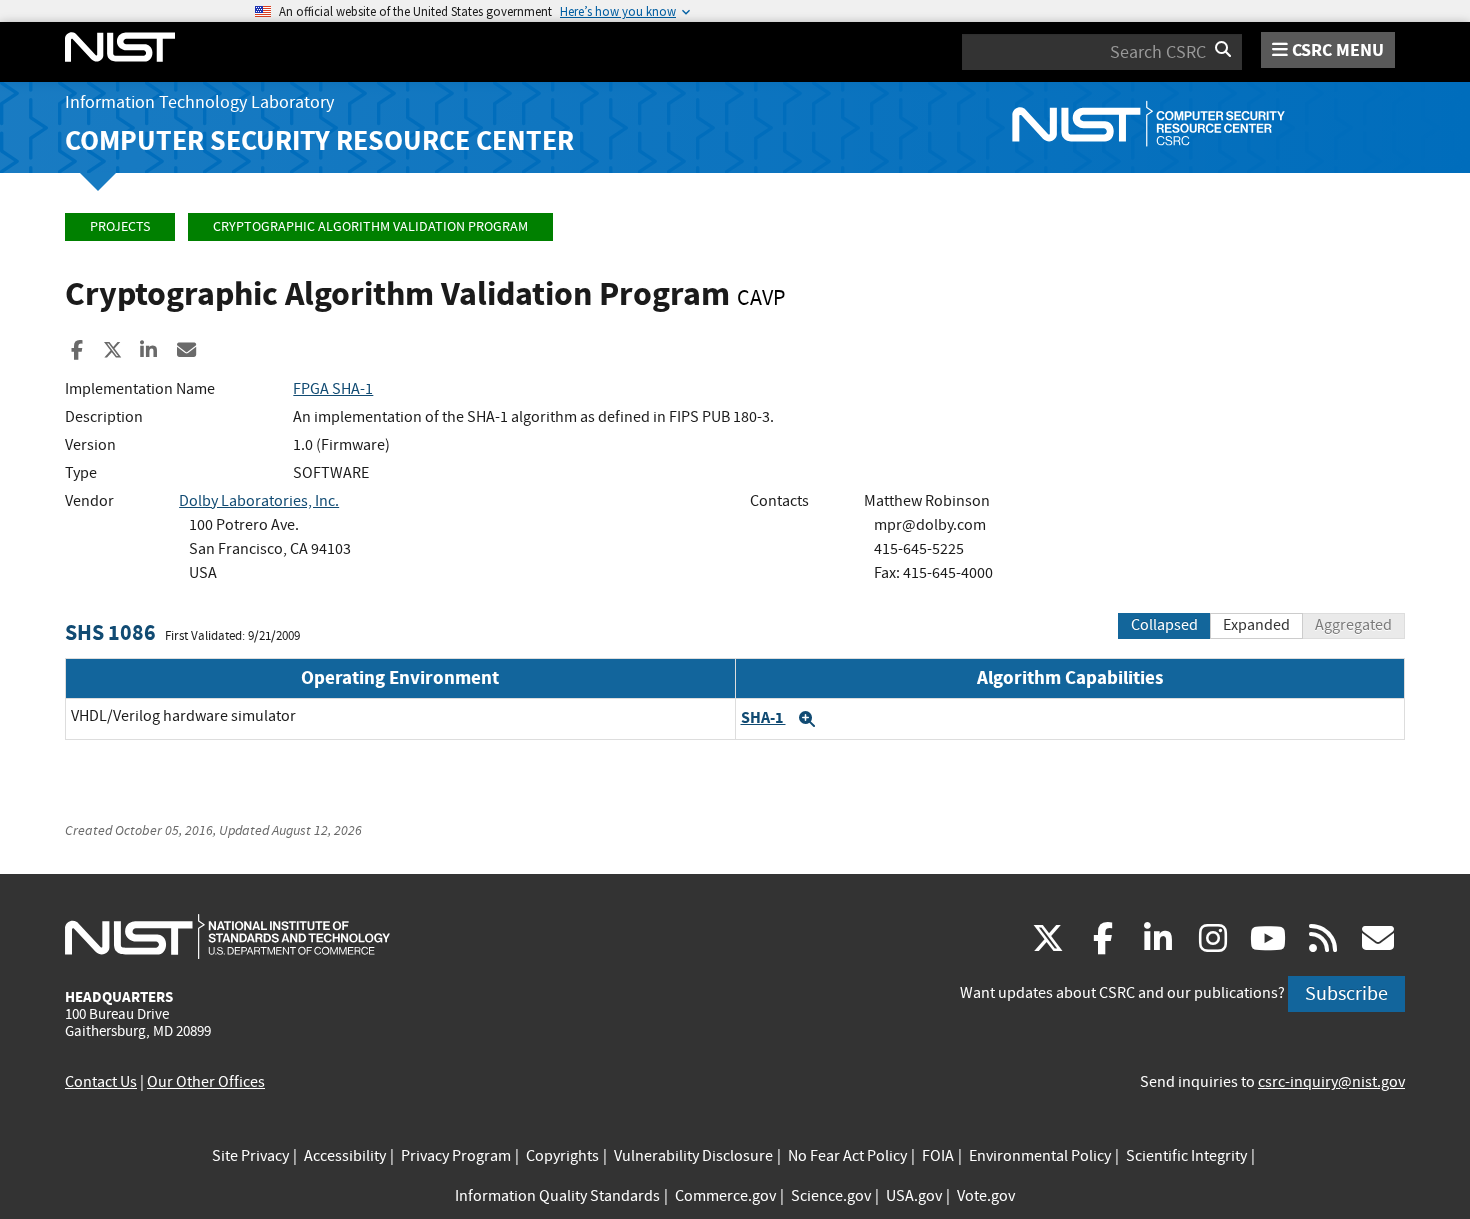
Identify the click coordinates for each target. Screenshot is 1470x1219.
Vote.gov (986, 1196)
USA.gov (914, 1196)
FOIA (938, 1156)
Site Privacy (250, 1156)
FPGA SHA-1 (333, 389)
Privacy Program (456, 1156)
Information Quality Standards (557, 1196)
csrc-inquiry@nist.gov (1331, 1082)
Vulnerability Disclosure (693, 1156)
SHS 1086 (110, 632)
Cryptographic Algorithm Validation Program (370, 226)
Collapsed (1164, 625)
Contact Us (101, 1082)
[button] (807, 719)
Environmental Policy (1040, 1156)
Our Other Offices (206, 1082)
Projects (120, 226)
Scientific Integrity (1186, 1156)
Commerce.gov (725, 1196)
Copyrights (562, 1156)
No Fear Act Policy (847, 1156)
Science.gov (831, 1196)
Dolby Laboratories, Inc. (259, 501)
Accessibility (345, 1156)
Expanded (1256, 625)
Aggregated (1353, 625)
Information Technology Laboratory (199, 102)
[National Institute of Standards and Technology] (227, 936)
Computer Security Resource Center (319, 140)
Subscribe (1346, 993)
